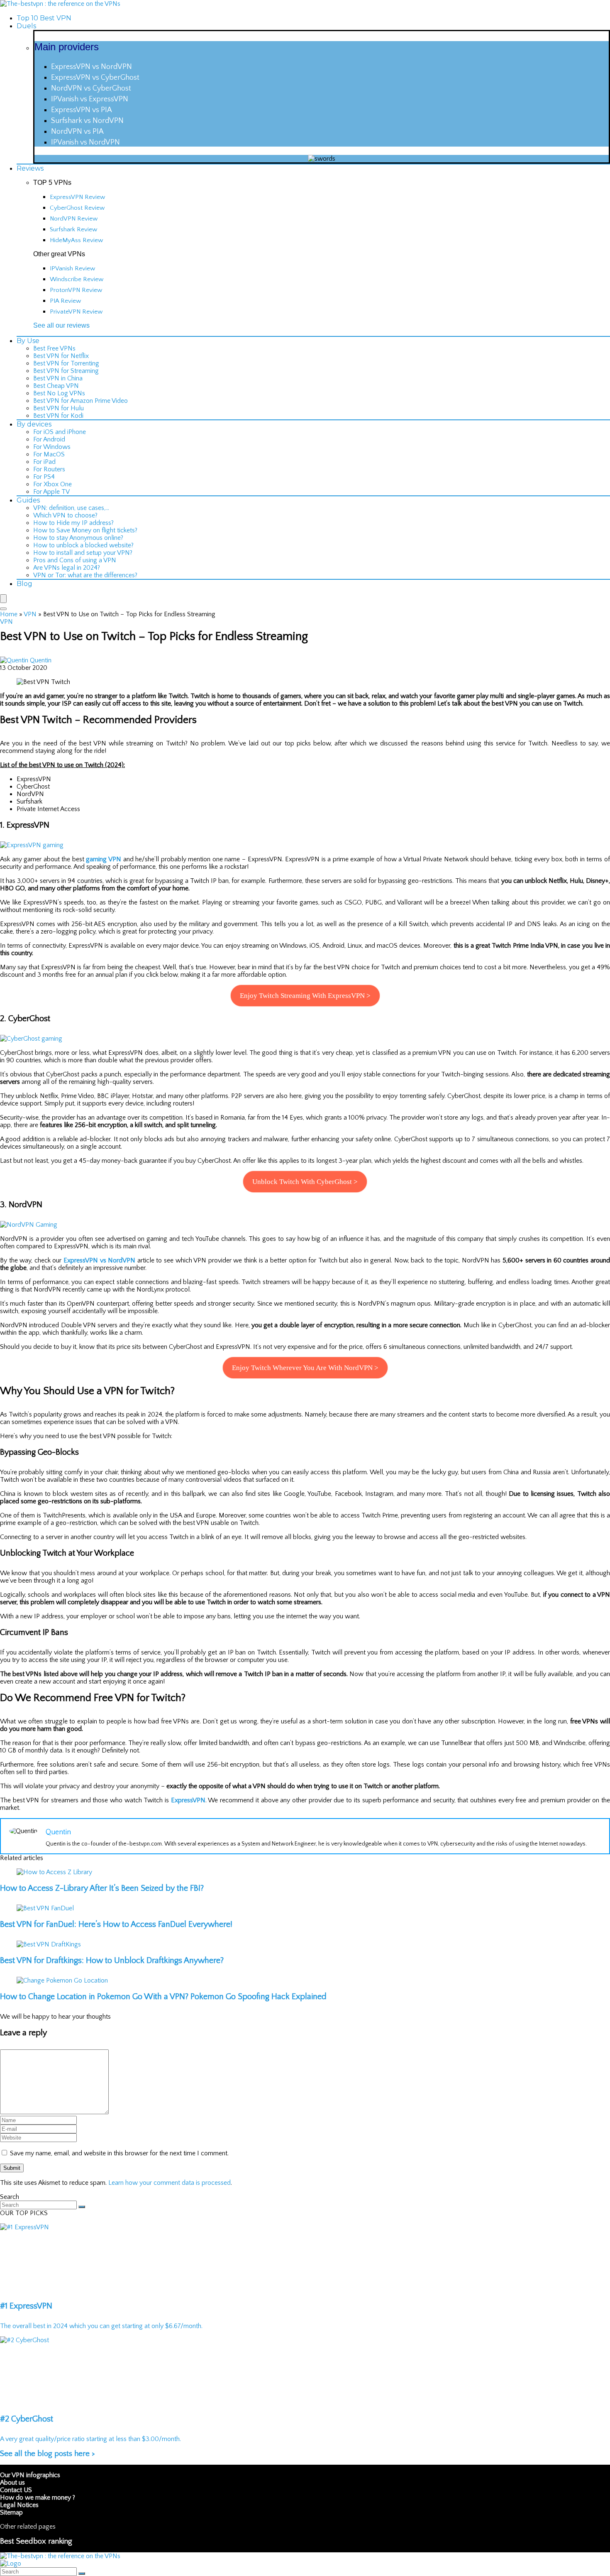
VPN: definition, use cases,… (71, 508)
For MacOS (49, 454)
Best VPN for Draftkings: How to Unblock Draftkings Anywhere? (112, 1961)
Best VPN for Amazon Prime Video (81, 401)
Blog (24, 584)
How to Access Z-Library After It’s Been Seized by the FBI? (102, 1888)
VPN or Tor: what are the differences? (85, 575)
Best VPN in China (58, 378)
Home (9, 614)
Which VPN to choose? (65, 515)
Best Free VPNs (54, 348)
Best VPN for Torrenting (66, 363)
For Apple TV (51, 492)
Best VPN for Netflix (61, 356)
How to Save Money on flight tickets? (85, 530)
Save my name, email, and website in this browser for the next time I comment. (119, 2153)
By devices (34, 424)
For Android (49, 439)
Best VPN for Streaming (66, 371)
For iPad (44, 462)
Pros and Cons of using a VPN (75, 560)
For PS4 (44, 477)
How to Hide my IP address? (73, 523)
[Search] (3, 609)
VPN (30, 614)
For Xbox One (52, 484)
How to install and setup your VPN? (83, 553)
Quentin (41, 660)
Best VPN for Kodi (58, 416)
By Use (28, 341)
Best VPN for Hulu (59, 408)
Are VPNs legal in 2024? (67, 568)
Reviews (30, 168)
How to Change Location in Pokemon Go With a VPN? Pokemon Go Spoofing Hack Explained (163, 1997)
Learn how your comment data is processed (170, 2183)
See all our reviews (61, 325)
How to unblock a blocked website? (83, 545)
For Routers (49, 469)
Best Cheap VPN (56, 386)
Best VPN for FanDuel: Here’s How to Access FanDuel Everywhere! (116, 1924)
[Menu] (3, 599)
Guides (28, 500)
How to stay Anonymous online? (78, 538)
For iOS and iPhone (60, 432)
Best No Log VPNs (59, 393)
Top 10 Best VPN (44, 18)
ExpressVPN (188, 1800)
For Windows (52, 447)
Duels (26, 26)
